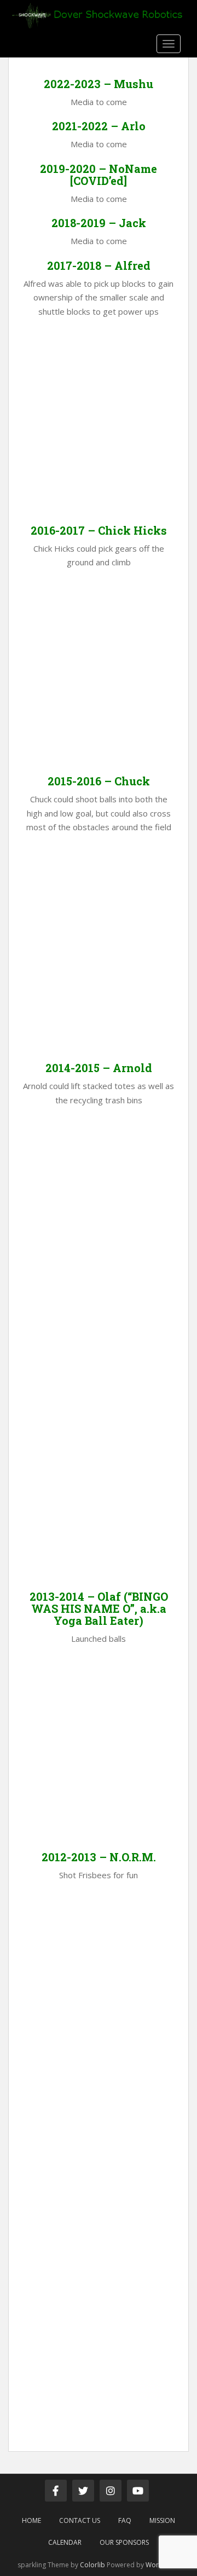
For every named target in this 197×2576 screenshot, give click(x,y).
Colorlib (92, 2565)
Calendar (65, 2542)
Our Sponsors (124, 2542)
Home (31, 2520)
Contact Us (80, 2520)
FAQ (125, 2520)
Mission (162, 2520)
